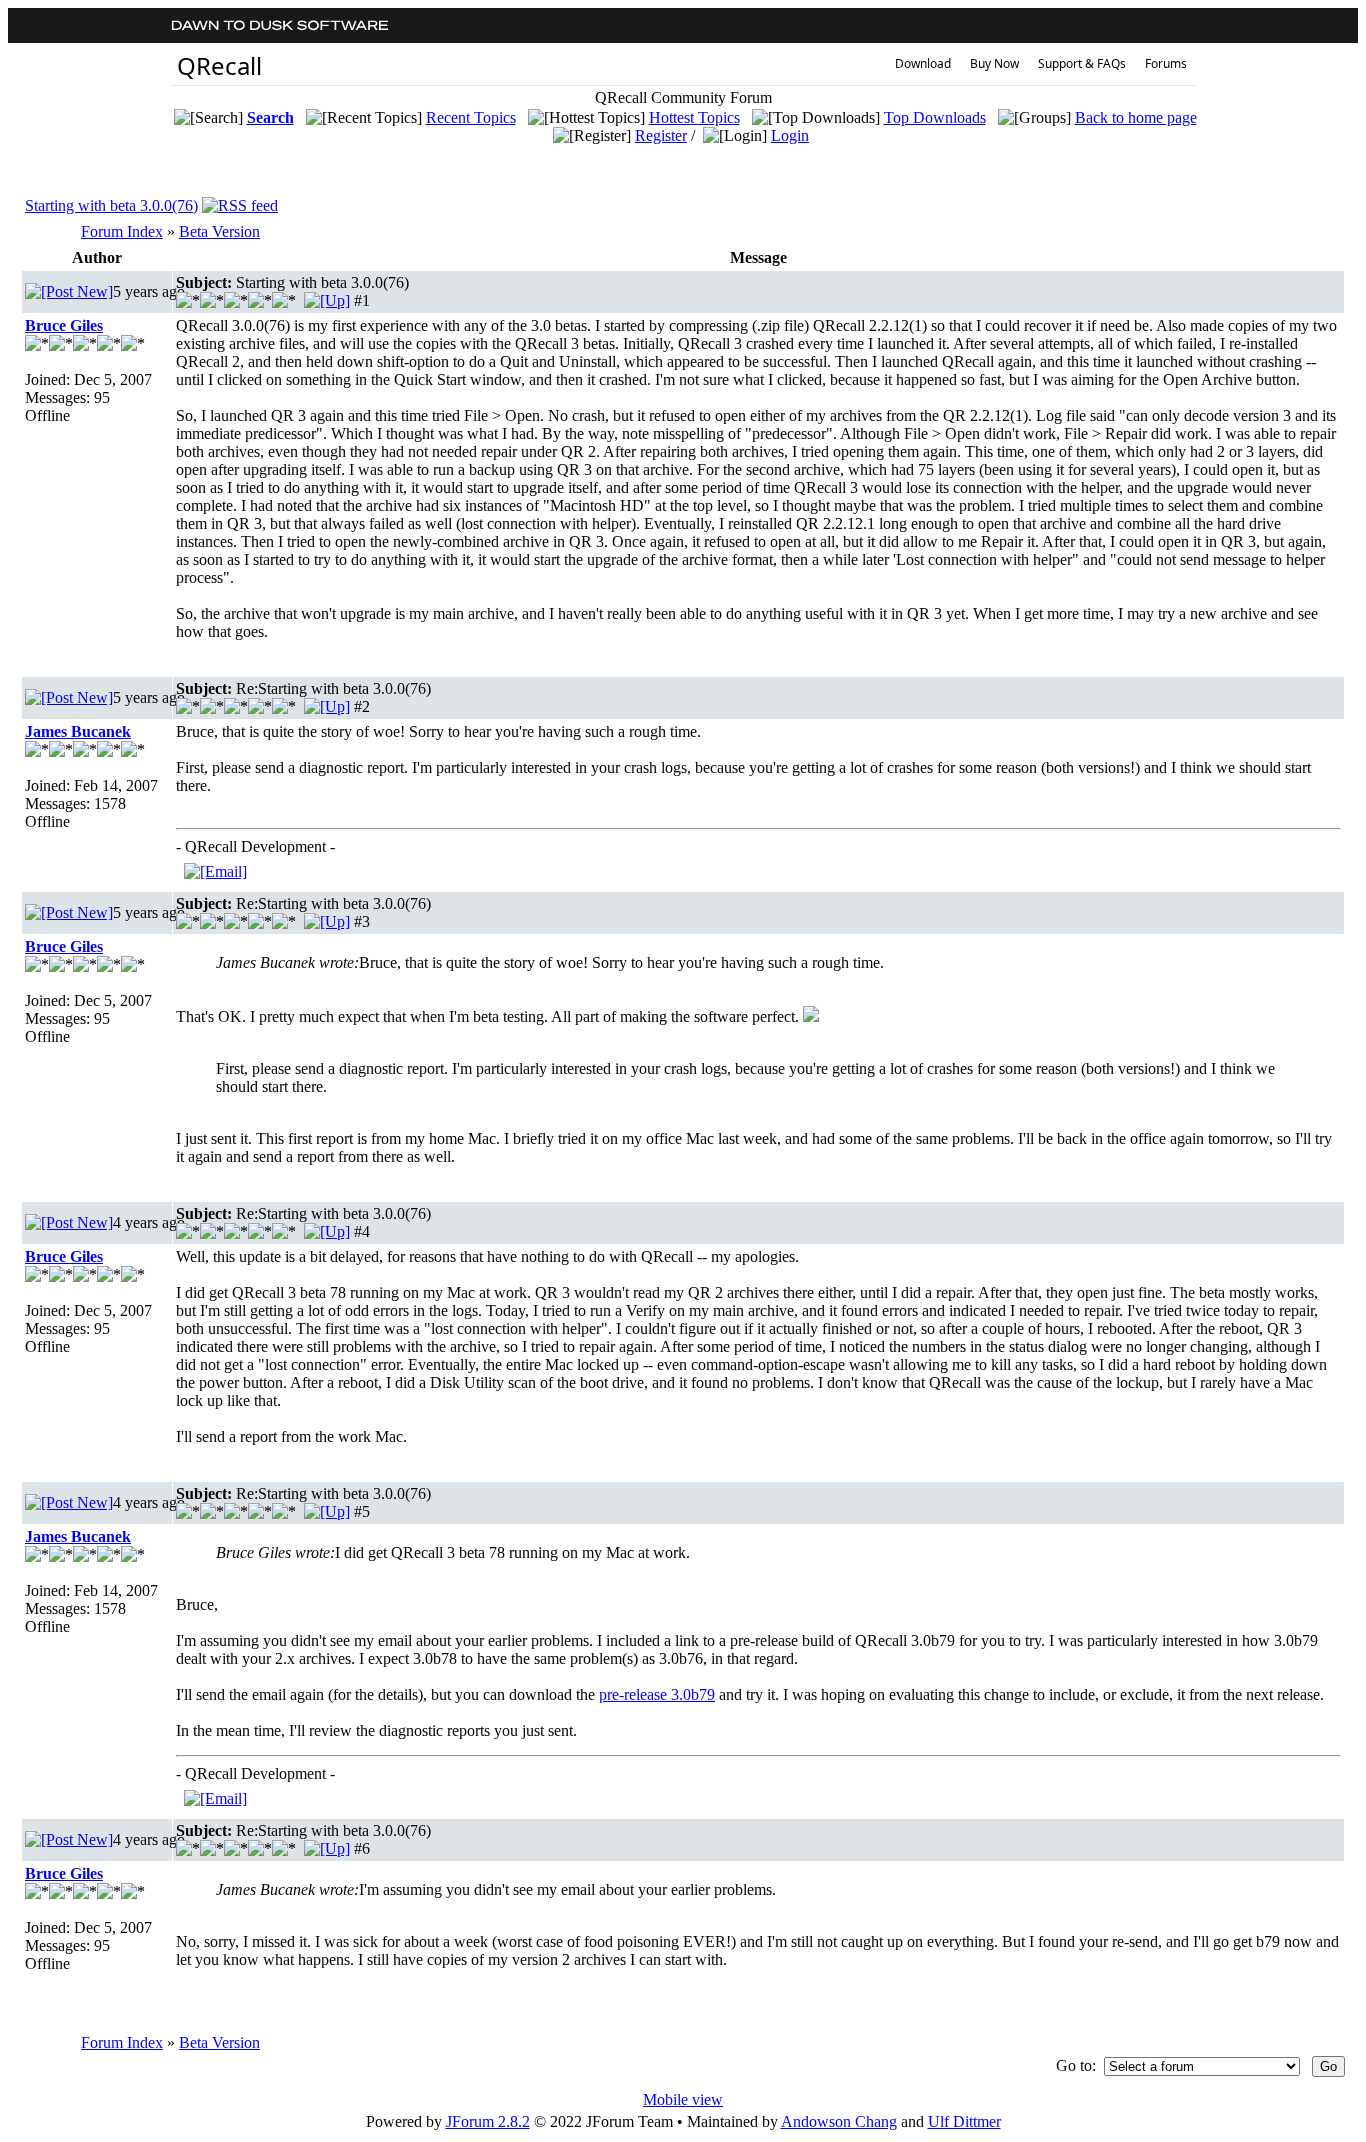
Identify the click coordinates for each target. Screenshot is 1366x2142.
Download (923, 63)
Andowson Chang (839, 2121)
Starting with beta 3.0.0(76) (111, 205)
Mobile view (683, 2099)
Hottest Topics (694, 117)
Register (661, 135)
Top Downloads (935, 117)
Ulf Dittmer (964, 2121)
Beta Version (219, 231)
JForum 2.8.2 (488, 2121)
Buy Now (994, 63)
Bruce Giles (64, 325)
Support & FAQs (1082, 63)
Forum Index (122, 231)
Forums (1166, 63)
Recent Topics (471, 117)
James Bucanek (78, 731)
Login (790, 135)
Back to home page (1136, 117)
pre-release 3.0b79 (657, 1694)
